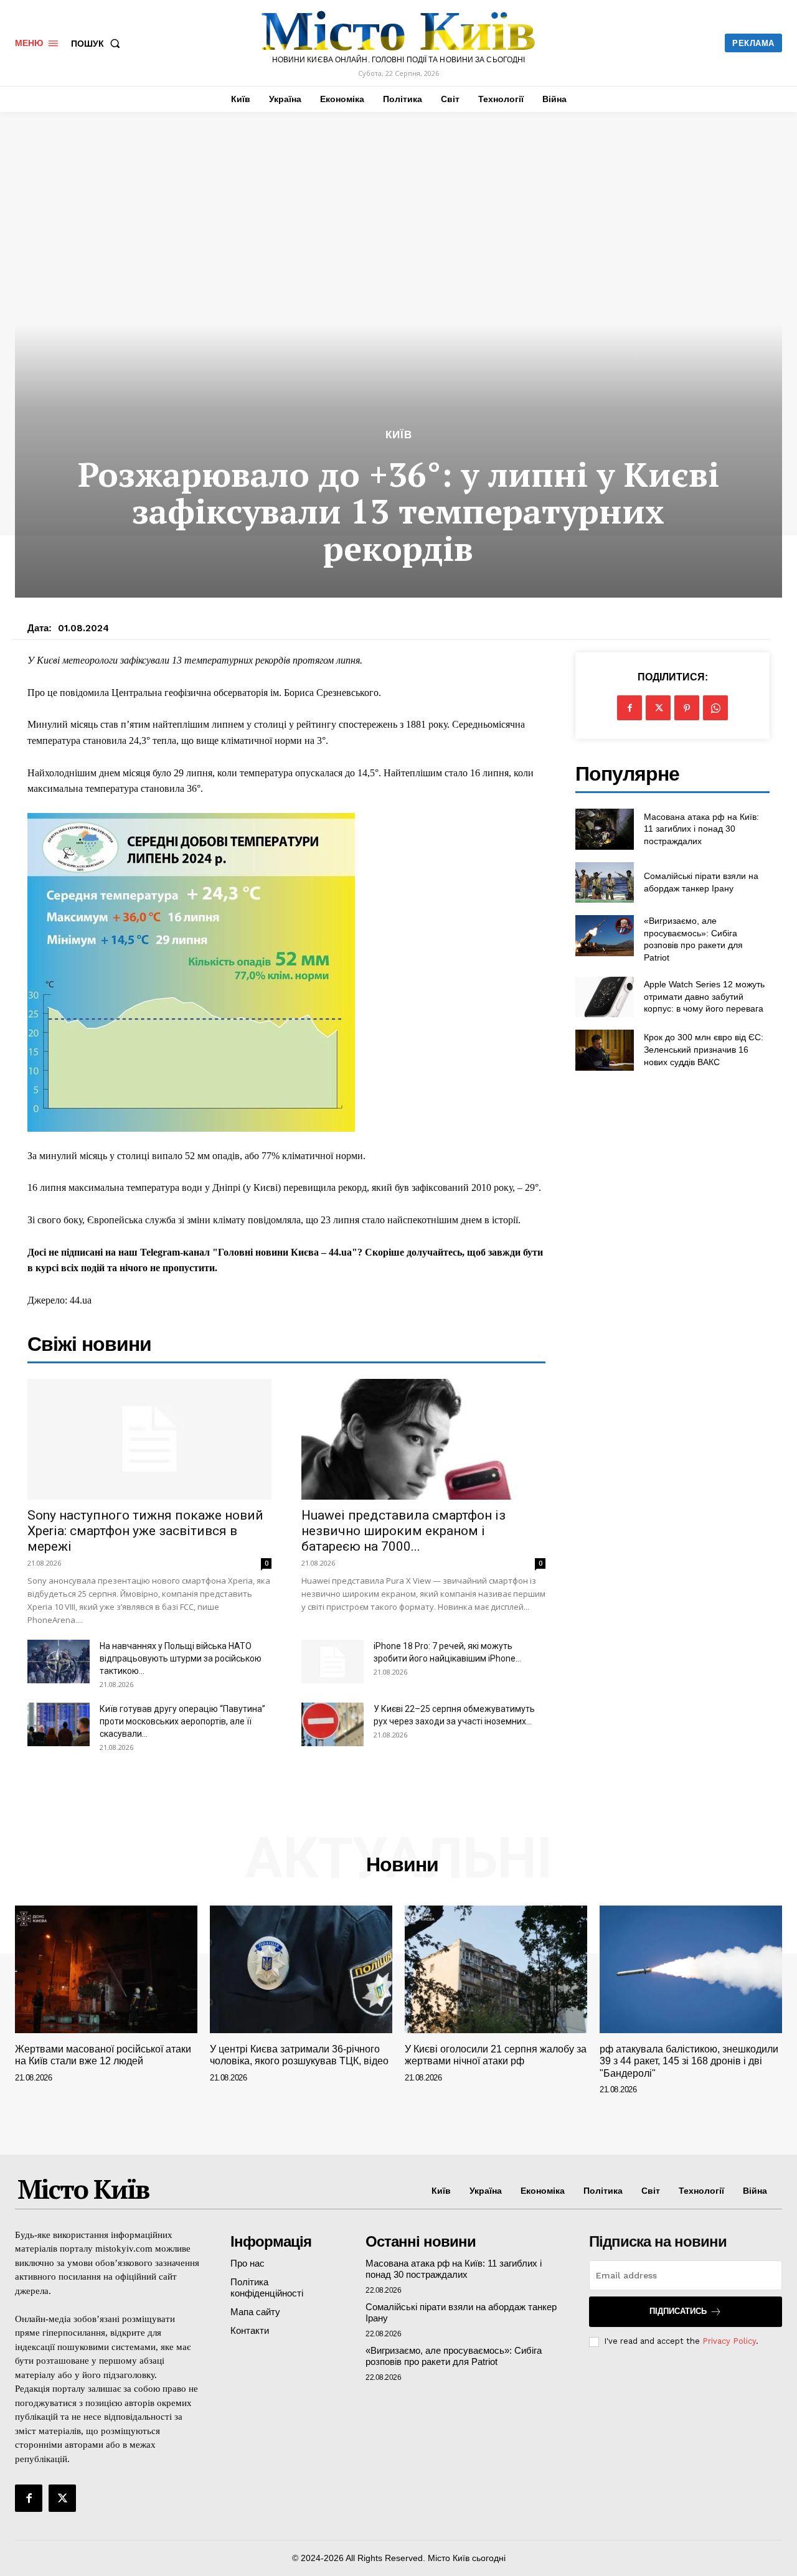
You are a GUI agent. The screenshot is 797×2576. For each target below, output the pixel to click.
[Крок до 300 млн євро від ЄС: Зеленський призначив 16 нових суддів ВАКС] (604, 1050)
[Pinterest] (687, 708)
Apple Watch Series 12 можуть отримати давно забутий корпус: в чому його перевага (704, 996)
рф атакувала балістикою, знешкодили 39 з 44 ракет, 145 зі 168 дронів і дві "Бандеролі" (689, 2061)
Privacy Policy (729, 2341)
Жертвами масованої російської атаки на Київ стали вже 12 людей (103, 2055)
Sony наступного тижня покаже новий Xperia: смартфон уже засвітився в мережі (145, 1531)
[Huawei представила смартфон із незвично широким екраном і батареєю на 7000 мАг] (423, 1439)
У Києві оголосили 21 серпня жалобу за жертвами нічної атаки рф (496, 2055)
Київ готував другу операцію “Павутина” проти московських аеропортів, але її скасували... (182, 1721)
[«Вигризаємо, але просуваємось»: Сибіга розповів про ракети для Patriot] (604, 935)
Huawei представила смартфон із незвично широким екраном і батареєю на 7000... (403, 1531)
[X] (658, 708)
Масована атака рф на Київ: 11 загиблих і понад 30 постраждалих (701, 829)
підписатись (678, 2311)
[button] (98, 44)
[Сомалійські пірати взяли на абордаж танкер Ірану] (604, 882)
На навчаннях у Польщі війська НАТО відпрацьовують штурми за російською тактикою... (181, 1658)
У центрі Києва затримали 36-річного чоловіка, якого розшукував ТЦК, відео (299, 2055)
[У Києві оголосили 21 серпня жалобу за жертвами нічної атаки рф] (496, 1969)
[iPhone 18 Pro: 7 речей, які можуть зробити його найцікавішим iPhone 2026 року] (332, 1662)
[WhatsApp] (715, 708)
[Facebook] (630, 708)
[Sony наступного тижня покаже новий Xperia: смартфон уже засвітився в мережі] (149, 1439)
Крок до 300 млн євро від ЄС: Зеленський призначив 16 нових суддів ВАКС (704, 1049)
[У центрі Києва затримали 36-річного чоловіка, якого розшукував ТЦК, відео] (301, 1969)
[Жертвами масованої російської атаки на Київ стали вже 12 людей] (106, 1969)
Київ (399, 435)
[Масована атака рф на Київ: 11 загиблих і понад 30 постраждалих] (604, 829)
